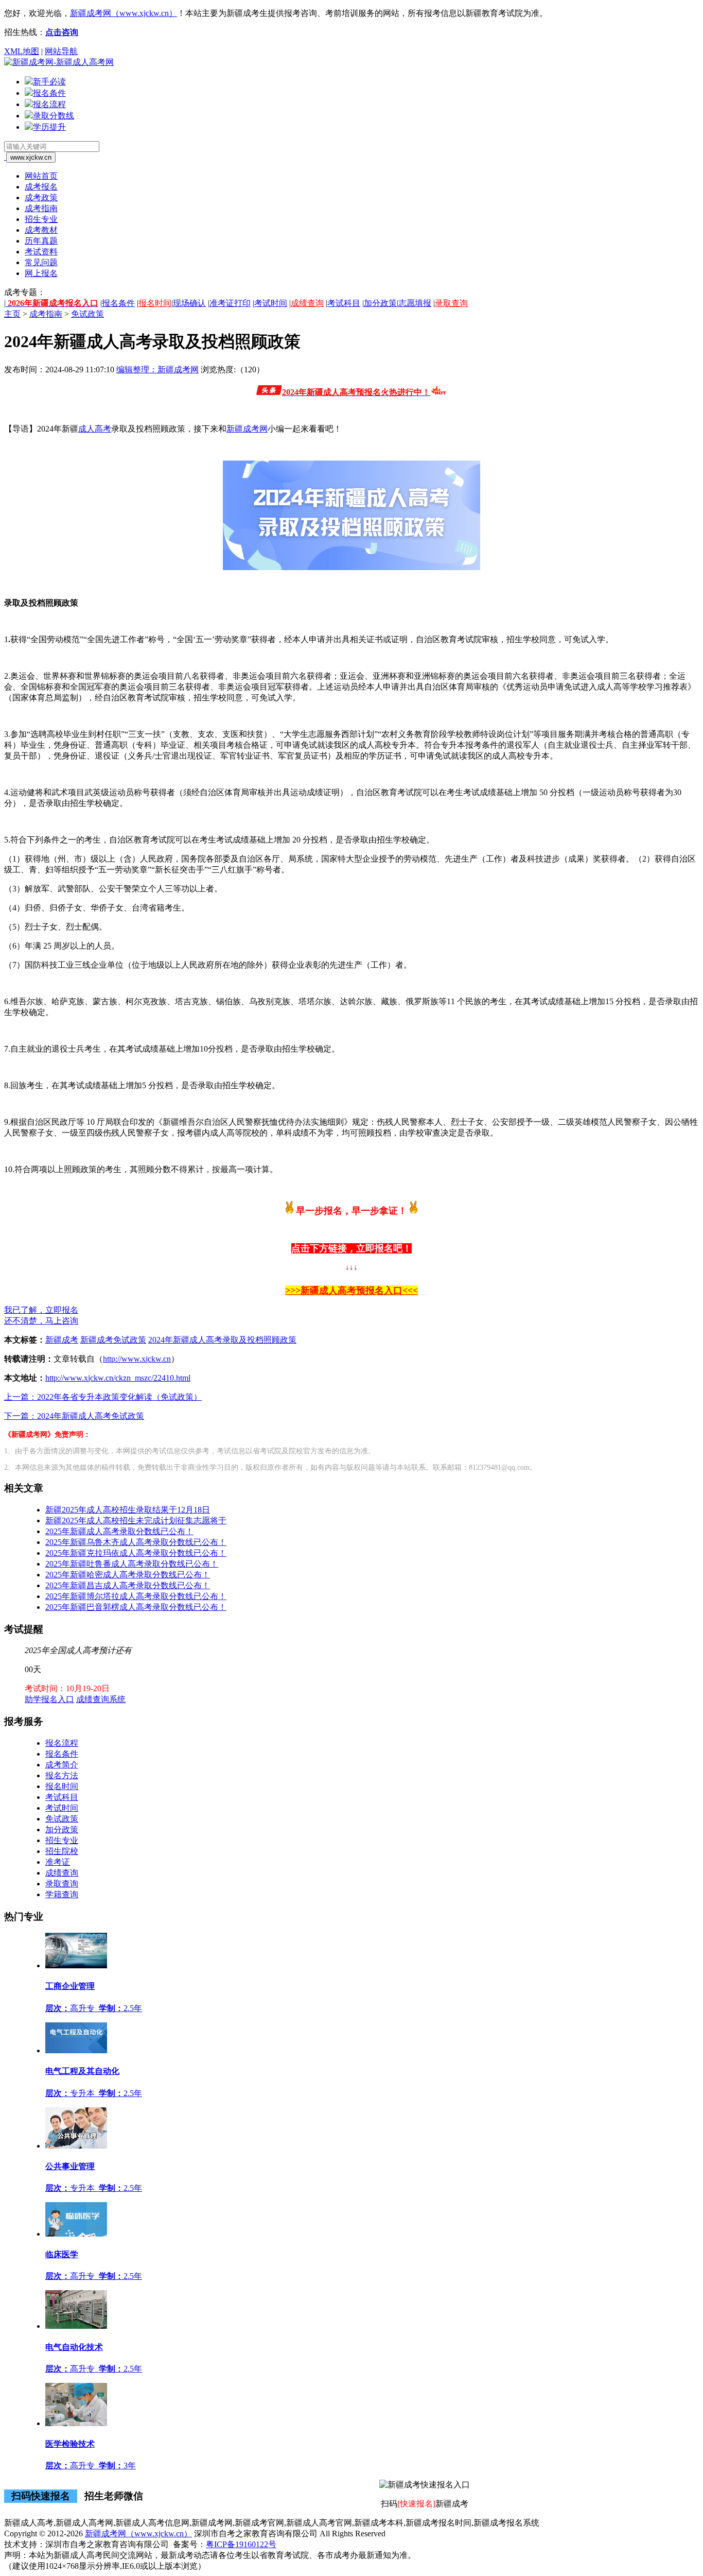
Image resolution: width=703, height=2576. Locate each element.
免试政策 (87, 314)
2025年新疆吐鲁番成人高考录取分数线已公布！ (132, 1564)
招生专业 (41, 219)
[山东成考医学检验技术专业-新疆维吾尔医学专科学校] (76, 2423)
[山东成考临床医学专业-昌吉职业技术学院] (76, 2234)
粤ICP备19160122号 (241, 2544)
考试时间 (271, 303)
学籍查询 (62, 1894)
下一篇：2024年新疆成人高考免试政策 (74, 1416)
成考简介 (62, 1765)
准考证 (58, 1862)
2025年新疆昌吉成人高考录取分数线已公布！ (128, 1585)
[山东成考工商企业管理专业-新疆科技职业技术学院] (76, 1965)
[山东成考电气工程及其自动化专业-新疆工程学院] (76, 2050)
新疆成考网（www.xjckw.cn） (124, 13)
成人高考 (95, 429)
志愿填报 (415, 303)
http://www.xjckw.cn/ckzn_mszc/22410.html (118, 1378)
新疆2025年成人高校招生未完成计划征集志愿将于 (136, 1521)
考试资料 (41, 252)
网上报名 (41, 273)
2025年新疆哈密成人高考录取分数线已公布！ (128, 1575)
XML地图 (22, 51)
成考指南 (41, 208)
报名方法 (62, 1775)
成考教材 (41, 230)
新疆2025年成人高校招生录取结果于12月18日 (128, 1510)
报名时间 (155, 303)
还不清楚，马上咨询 (41, 1321)
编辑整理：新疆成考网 (157, 370)
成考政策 (41, 198)
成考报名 (41, 187)
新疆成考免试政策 (113, 1340)
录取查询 (451, 303)
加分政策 (380, 303)
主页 (12, 314)
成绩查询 (307, 303)
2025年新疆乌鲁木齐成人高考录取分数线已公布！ (136, 1542)
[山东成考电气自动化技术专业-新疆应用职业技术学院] (76, 2326)
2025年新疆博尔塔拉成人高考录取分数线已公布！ (136, 1596)
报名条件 (118, 303)
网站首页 (41, 176)
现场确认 (189, 303)
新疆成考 (62, 1340)
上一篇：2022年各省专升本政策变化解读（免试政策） (103, 1397)
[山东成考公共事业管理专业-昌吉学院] (76, 2146)
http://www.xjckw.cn (137, 1359)
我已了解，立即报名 (41, 1310)
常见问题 (41, 262)
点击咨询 (62, 32)
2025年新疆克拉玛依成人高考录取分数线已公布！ (136, 1553)
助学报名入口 (49, 1699)
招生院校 (62, 1851)
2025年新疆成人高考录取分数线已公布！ (119, 1531)
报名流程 (62, 1743)
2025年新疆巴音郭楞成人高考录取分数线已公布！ (136, 1607)
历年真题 (41, 241)
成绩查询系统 (101, 1699)
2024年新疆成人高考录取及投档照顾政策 (222, 1340)
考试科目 (344, 303)
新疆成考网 (247, 429)
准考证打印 (230, 303)
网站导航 (61, 51)
